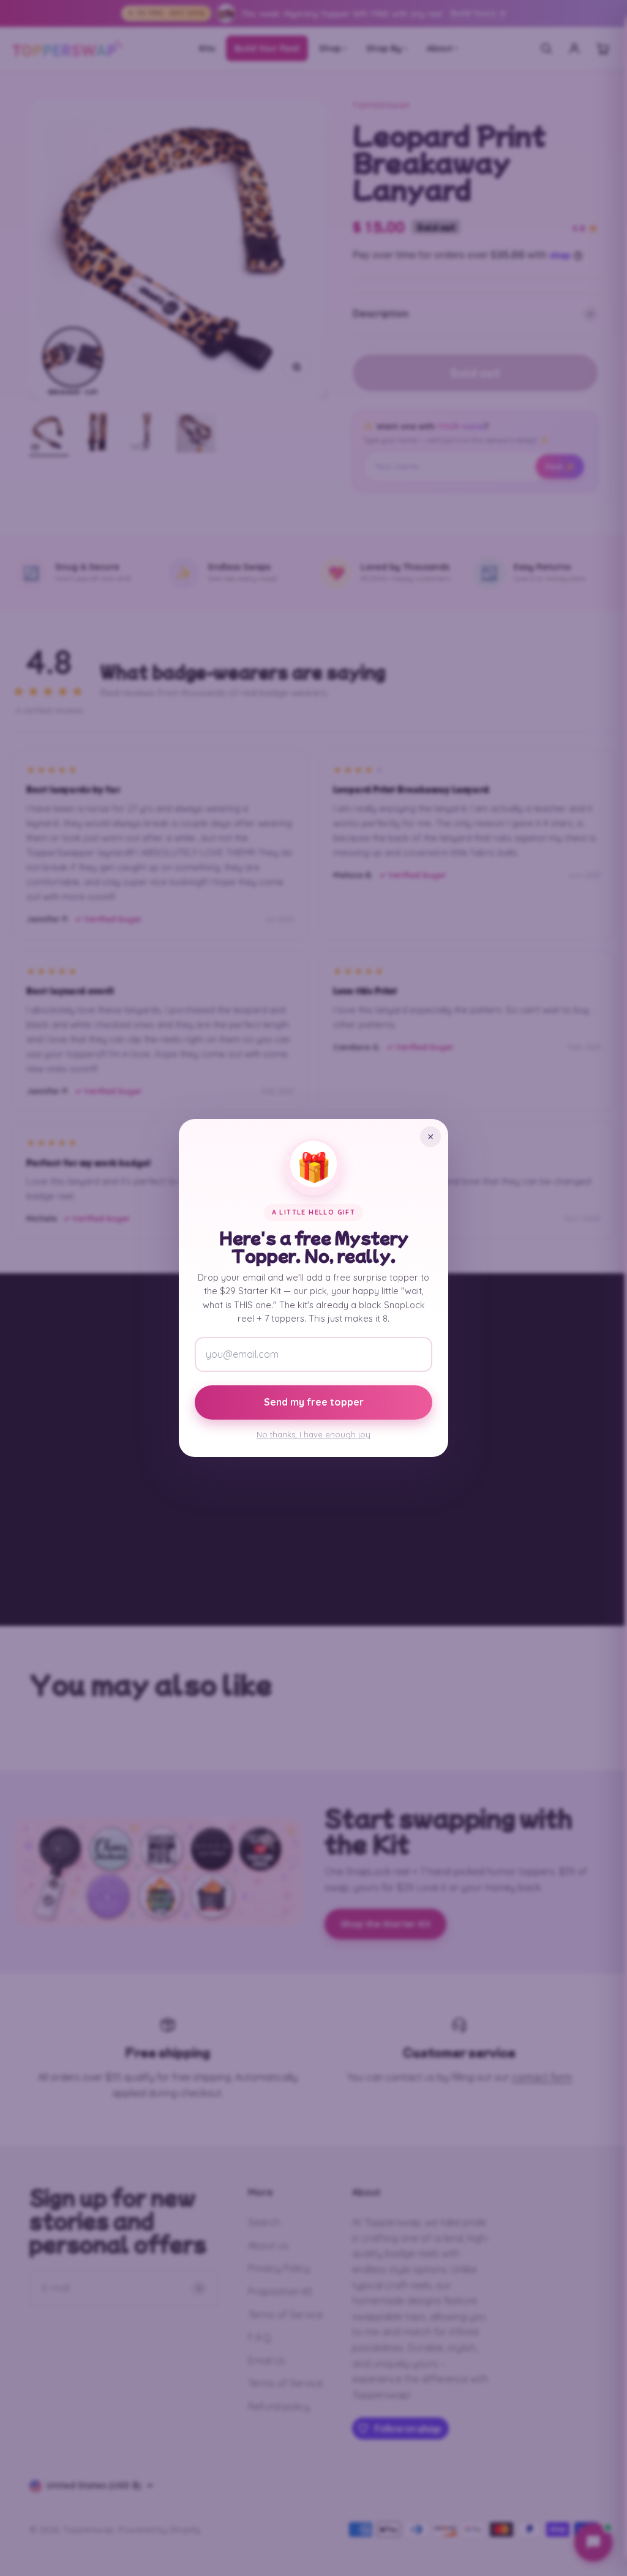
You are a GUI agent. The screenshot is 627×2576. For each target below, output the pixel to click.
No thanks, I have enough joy (313, 1434)
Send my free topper (314, 1402)
